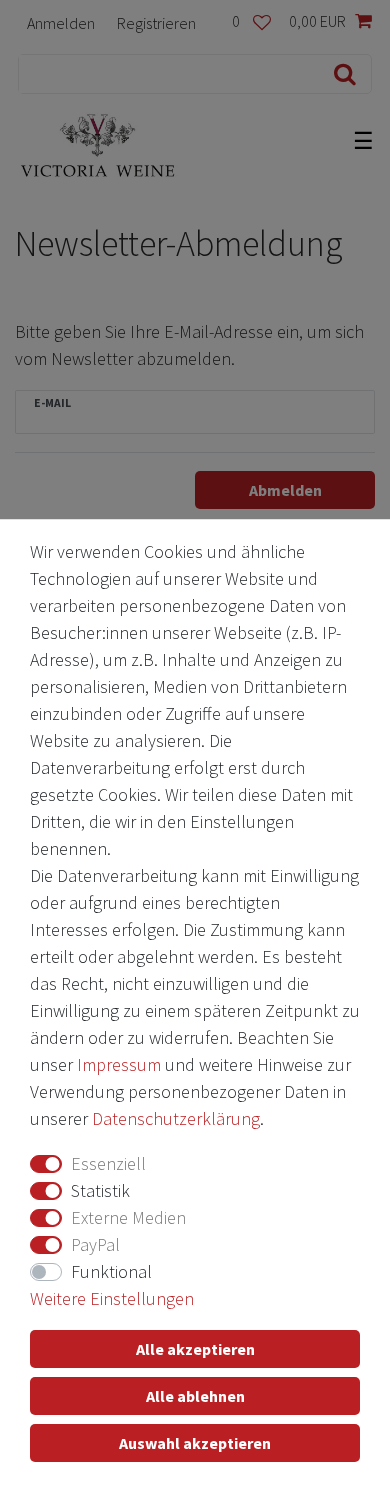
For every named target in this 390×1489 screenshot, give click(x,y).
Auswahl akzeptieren (195, 1443)
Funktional (111, 1271)
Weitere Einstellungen (112, 1298)
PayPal (95, 1244)
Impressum (119, 1064)
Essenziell (108, 1163)
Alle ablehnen (195, 1396)
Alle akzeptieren (195, 1349)
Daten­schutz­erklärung (176, 1118)
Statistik (100, 1190)
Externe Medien (128, 1217)
